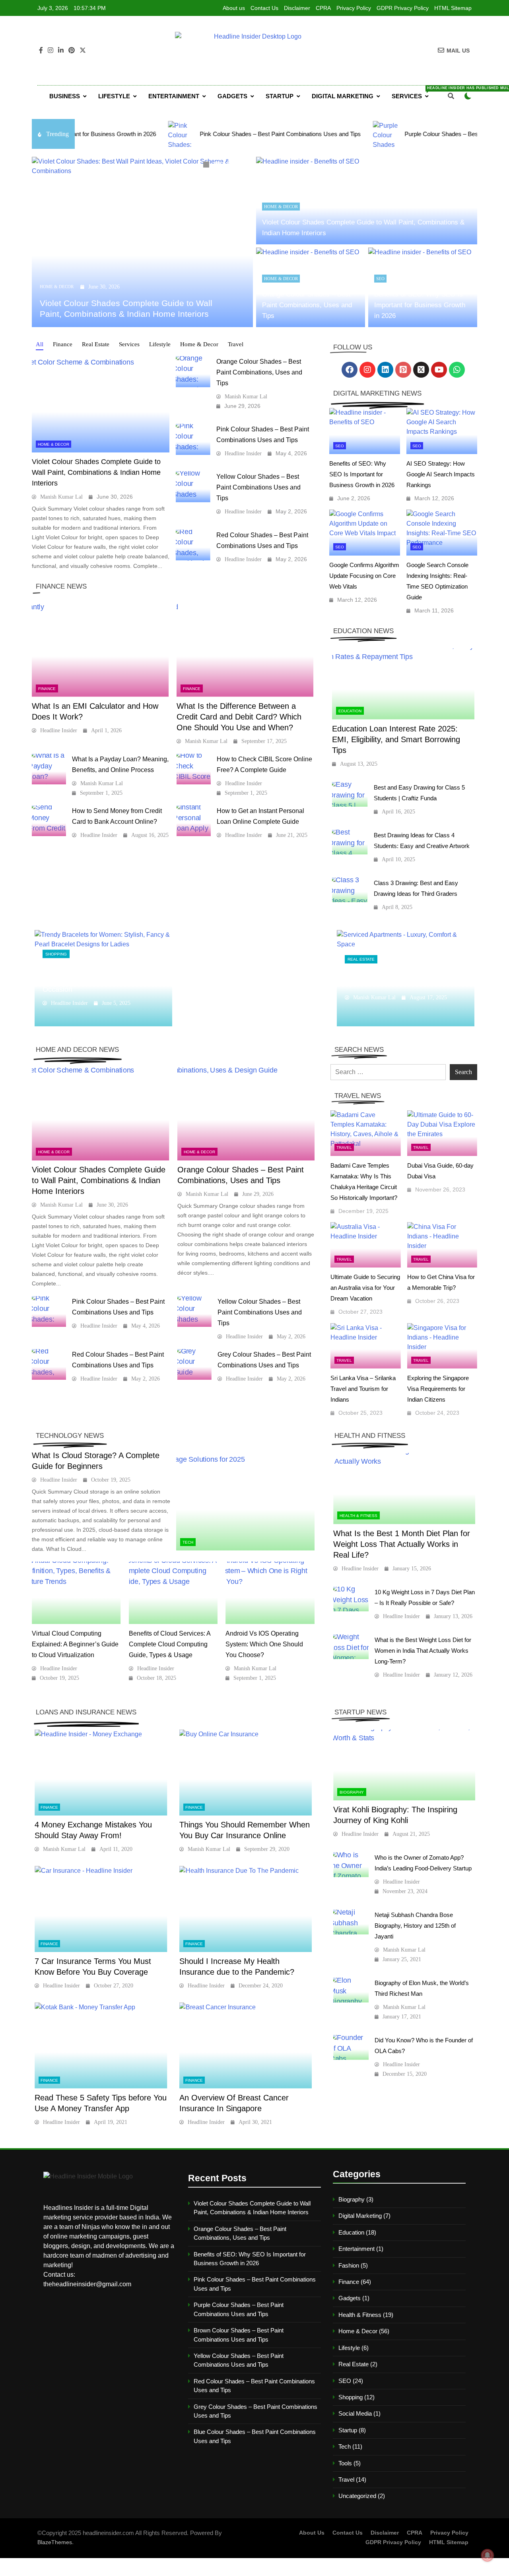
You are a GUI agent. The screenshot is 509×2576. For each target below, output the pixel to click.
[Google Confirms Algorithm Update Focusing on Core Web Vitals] (365, 532)
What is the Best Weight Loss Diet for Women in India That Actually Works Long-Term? (423, 1651)
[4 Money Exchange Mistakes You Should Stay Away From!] (101, 1773)
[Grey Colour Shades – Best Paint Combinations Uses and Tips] (194, 1365)
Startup (280, 96)
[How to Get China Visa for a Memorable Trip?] (442, 1245)
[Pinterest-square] (403, 370)
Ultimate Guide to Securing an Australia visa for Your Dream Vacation (365, 1288)
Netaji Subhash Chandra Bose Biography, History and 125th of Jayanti (415, 1926)
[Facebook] (350, 370)
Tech (188, 1542)
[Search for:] (388, 1072)
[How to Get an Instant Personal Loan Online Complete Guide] (194, 821)
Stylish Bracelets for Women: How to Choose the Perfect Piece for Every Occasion (101, 978)
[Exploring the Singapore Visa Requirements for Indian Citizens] (442, 1346)
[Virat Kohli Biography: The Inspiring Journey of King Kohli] (404, 1765)
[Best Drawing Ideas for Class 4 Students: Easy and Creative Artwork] (350, 842)
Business (65, 96)
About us (234, 8)
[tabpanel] (142, 242)
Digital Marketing (343, 96)
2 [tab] (219, 166)
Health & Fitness (358, 1516)
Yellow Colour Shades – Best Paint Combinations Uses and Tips (258, 487)
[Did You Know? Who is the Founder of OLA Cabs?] (351, 2047)
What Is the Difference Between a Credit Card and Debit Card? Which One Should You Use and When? (239, 717)
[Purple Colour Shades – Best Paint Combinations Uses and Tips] (299, 134)
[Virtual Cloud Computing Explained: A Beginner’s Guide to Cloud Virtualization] (76, 1593)
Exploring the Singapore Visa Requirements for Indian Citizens (438, 1389)
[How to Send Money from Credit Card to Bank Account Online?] (49, 821)
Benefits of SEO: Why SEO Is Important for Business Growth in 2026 (420, 305)
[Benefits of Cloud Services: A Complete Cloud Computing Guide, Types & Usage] (173, 1593)
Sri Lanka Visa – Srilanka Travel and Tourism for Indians (363, 1389)
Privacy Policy (354, 8)
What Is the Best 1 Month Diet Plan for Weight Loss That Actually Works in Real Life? (402, 1544)
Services (413, 93)
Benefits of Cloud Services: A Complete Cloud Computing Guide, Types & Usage (170, 1644)
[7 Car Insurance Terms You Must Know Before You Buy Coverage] (101, 1909)
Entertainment (174, 96)
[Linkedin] (385, 370)
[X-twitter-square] (421, 370)
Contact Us (264, 8)
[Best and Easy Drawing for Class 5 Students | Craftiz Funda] (350, 795)
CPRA (323, 8)
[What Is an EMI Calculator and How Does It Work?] (100, 649)
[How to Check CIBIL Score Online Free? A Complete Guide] (194, 769)
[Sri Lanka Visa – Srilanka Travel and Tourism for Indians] (366, 1346)
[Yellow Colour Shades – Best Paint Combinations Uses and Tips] (193, 487)
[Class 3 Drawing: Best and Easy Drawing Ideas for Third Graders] (350, 890)
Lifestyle (114, 96)
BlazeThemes (55, 2542)
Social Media (355, 2413)
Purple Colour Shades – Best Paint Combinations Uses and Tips (400, 134)
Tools (345, 2463)
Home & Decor (57, 287)
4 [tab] (243, 166)
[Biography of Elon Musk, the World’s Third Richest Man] (351, 1990)
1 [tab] (207, 166)
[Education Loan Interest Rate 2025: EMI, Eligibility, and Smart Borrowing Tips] (403, 684)
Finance (47, 689)
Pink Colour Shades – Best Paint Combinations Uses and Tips (193, 134)
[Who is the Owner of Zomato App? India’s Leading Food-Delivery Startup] (351, 1865)
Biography (352, 1792)
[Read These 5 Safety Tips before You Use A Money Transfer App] (101, 2045)
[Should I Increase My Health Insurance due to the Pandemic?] (246, 1909)
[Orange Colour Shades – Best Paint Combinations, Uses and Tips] (193, 372)
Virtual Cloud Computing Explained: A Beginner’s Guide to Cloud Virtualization (75, 1644)
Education (350, 711)
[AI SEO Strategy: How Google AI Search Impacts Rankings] (442, 431)
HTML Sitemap (453, 8)
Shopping (56, 954)
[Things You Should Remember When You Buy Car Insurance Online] (246, 1773)
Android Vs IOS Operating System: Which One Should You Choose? (264, 1644)
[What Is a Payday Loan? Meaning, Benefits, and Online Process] (49, 769)
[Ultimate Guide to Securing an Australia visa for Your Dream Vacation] (366, 1245)
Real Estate (361, 959)
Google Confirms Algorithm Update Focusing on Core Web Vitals (364, 576)
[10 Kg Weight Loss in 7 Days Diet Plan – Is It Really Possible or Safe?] (351, 1599)
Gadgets (232, 96)
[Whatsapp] (457, 370)
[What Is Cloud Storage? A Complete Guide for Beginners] (245, 1502)
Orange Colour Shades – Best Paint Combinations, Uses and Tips (307, 305)
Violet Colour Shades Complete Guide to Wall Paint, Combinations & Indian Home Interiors (96, 472)
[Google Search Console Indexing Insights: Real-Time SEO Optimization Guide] (442, 532)
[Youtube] (439, 370)
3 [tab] (231, 166)
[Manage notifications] (488, 2555)
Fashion (349, 2265)
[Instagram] (367, 370)
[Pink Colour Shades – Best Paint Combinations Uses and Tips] (95, 134)
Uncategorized (357, 2496)
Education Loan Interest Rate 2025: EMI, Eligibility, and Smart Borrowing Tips (396, 739)
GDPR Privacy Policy (403, 8)
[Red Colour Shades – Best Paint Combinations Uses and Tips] (193, 545)
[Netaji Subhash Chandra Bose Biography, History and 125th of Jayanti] (351, 1922)
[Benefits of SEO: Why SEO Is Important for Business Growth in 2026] (365, 431)
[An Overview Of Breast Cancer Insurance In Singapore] (246, 2045)
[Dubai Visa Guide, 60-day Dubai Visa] (442, 1133)
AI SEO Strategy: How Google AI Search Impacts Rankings (441, 474)
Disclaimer (297, 8)
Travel (344, 1148)
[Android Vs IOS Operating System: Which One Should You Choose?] (270, 1593)
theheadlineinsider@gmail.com (87, 2284)
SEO (380, 279)
